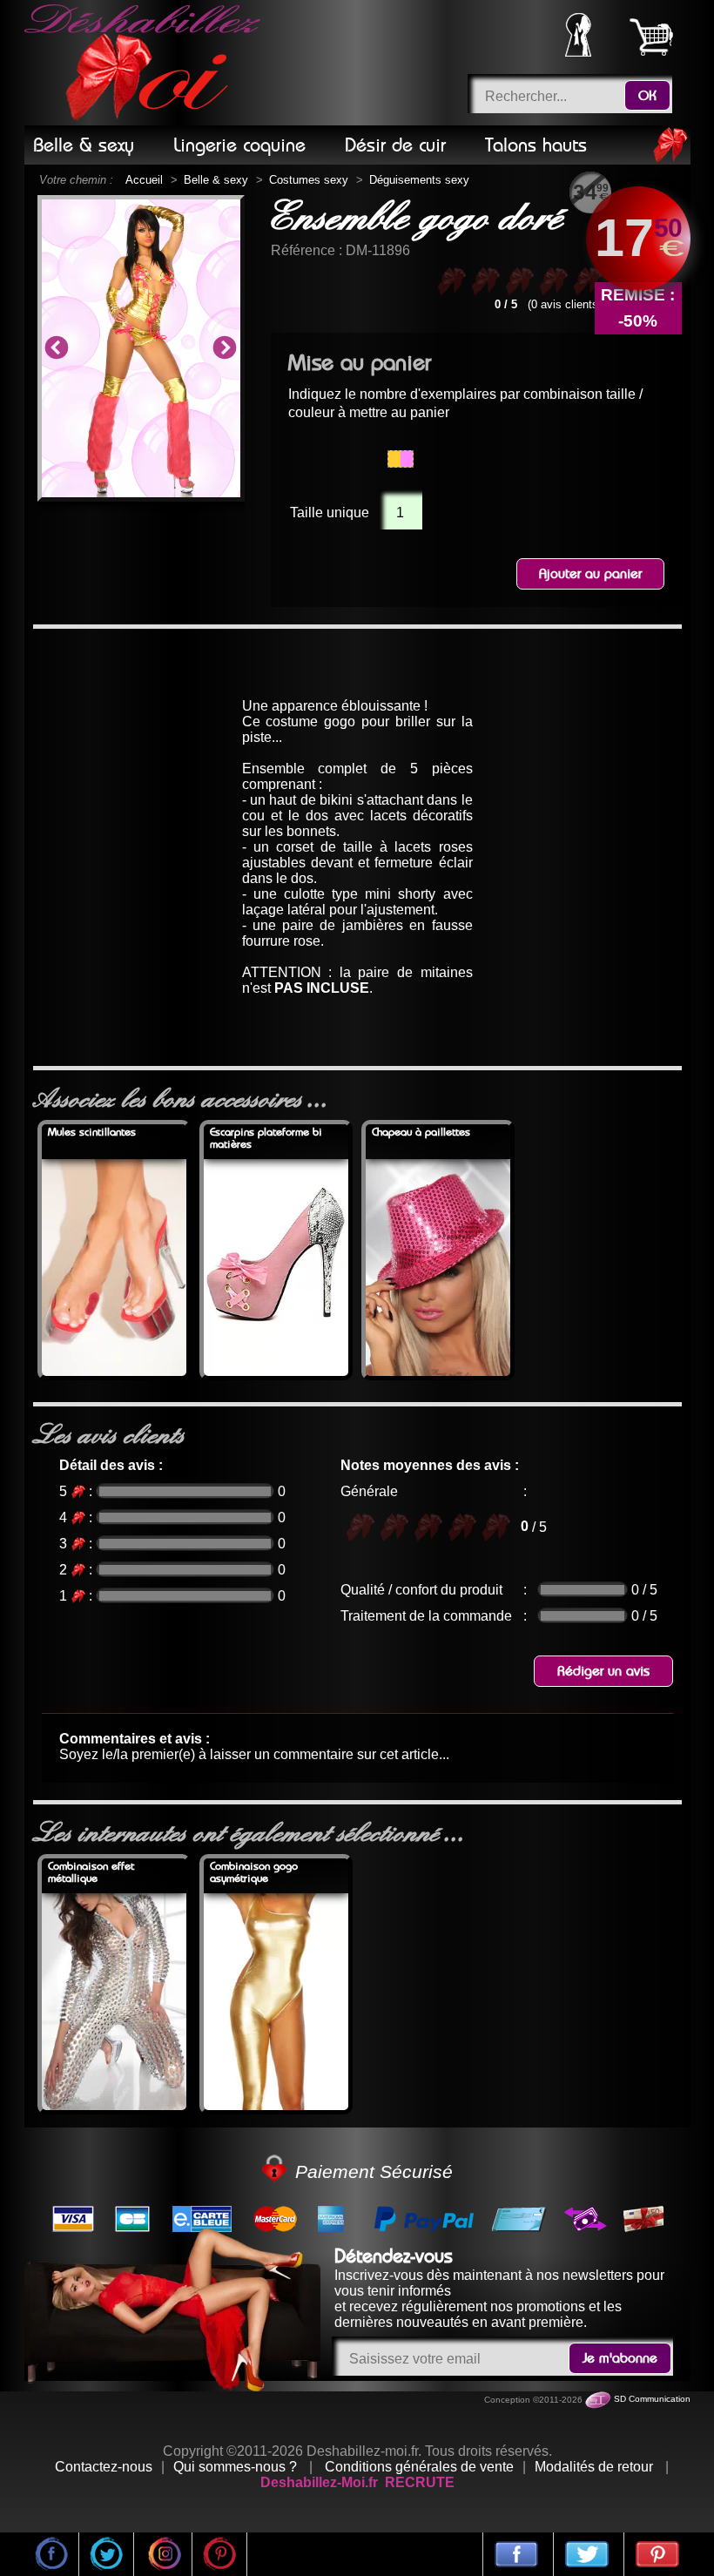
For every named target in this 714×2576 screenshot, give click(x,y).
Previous (57, 348)
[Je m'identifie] (578, 52)
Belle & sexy (216, 180)
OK (647, 96)
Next (225, 348)
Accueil (144, 180)
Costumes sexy (309, 180)
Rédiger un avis (603, 1671)
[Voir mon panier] (651, 37)
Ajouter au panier (590, 574)
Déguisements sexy (419, 180)
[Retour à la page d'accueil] (145, 63)
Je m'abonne (620, 2358)
